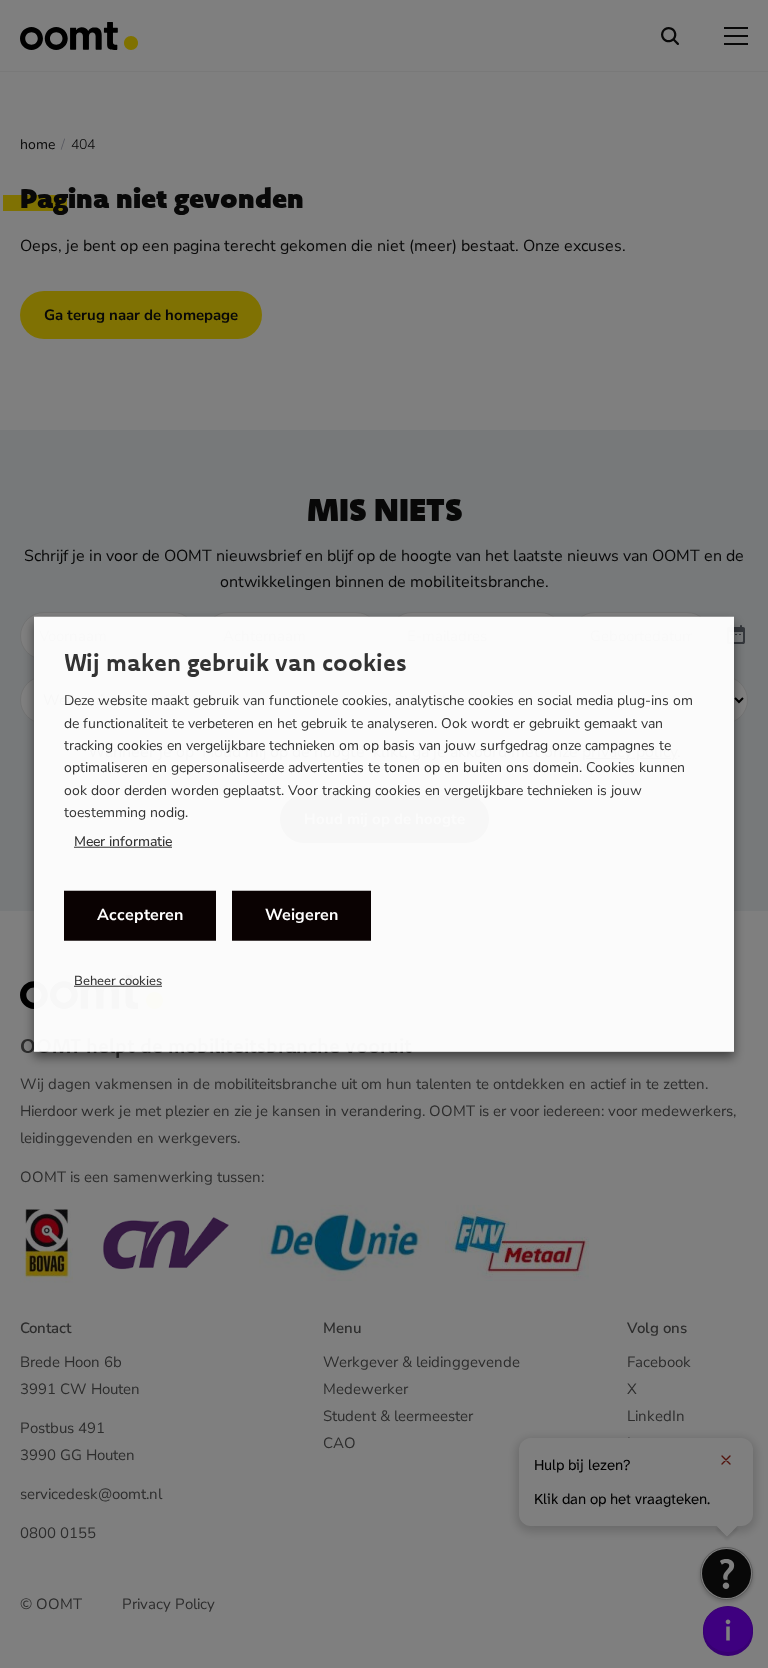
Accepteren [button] (140, 915)
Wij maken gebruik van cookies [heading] (235, 662)
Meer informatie (123, 841)
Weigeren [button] (301, 915)
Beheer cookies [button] (118, 980)
